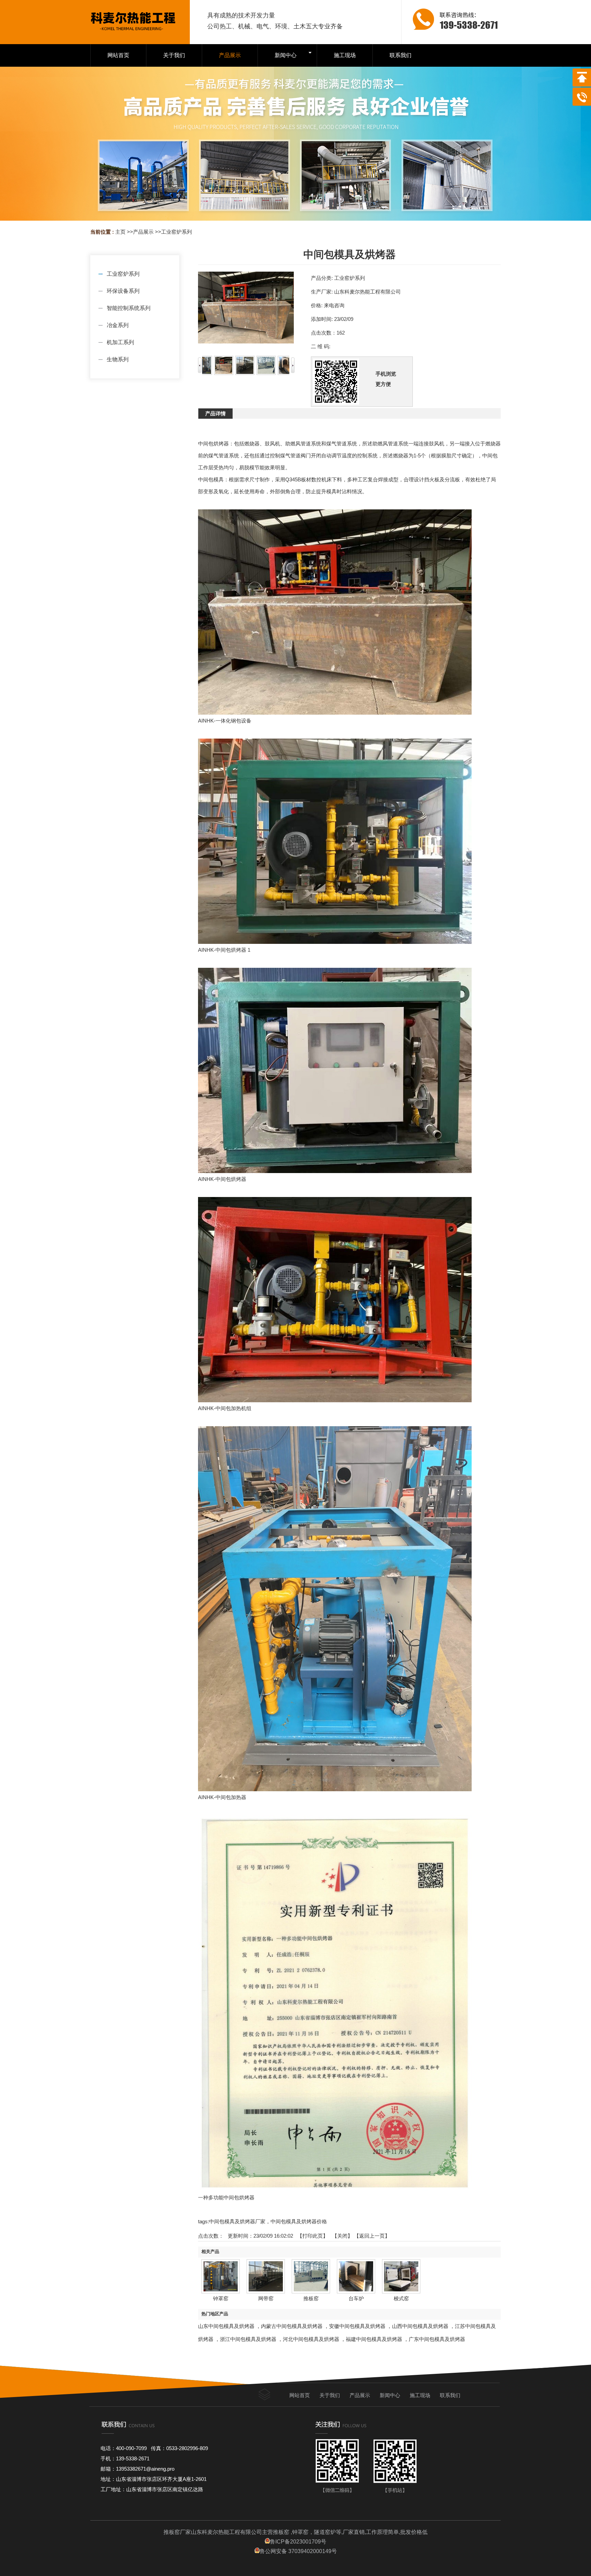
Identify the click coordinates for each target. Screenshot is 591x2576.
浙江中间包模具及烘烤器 (248, 2339)
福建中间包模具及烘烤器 (374, 2339)
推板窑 (311, 2298)
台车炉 (356, 2298)
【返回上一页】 (372, 2236)
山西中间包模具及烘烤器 (420, 2326)
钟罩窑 (221, 2298)
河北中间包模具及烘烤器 (311, 2339)
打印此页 (313, 2236)
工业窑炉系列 (176, 232)
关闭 (342, 2236)
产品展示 (143, 232)
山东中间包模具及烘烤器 (226, 2326)
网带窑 (266, 2298)
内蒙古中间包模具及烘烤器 (292, 2326)
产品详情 (215, 413)
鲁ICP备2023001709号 (298, 2542)
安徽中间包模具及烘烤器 (357, 2326)
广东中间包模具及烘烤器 (437, 2339)
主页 (120, 232)
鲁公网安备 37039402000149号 (298, 2551)
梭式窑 (401, 2298)
